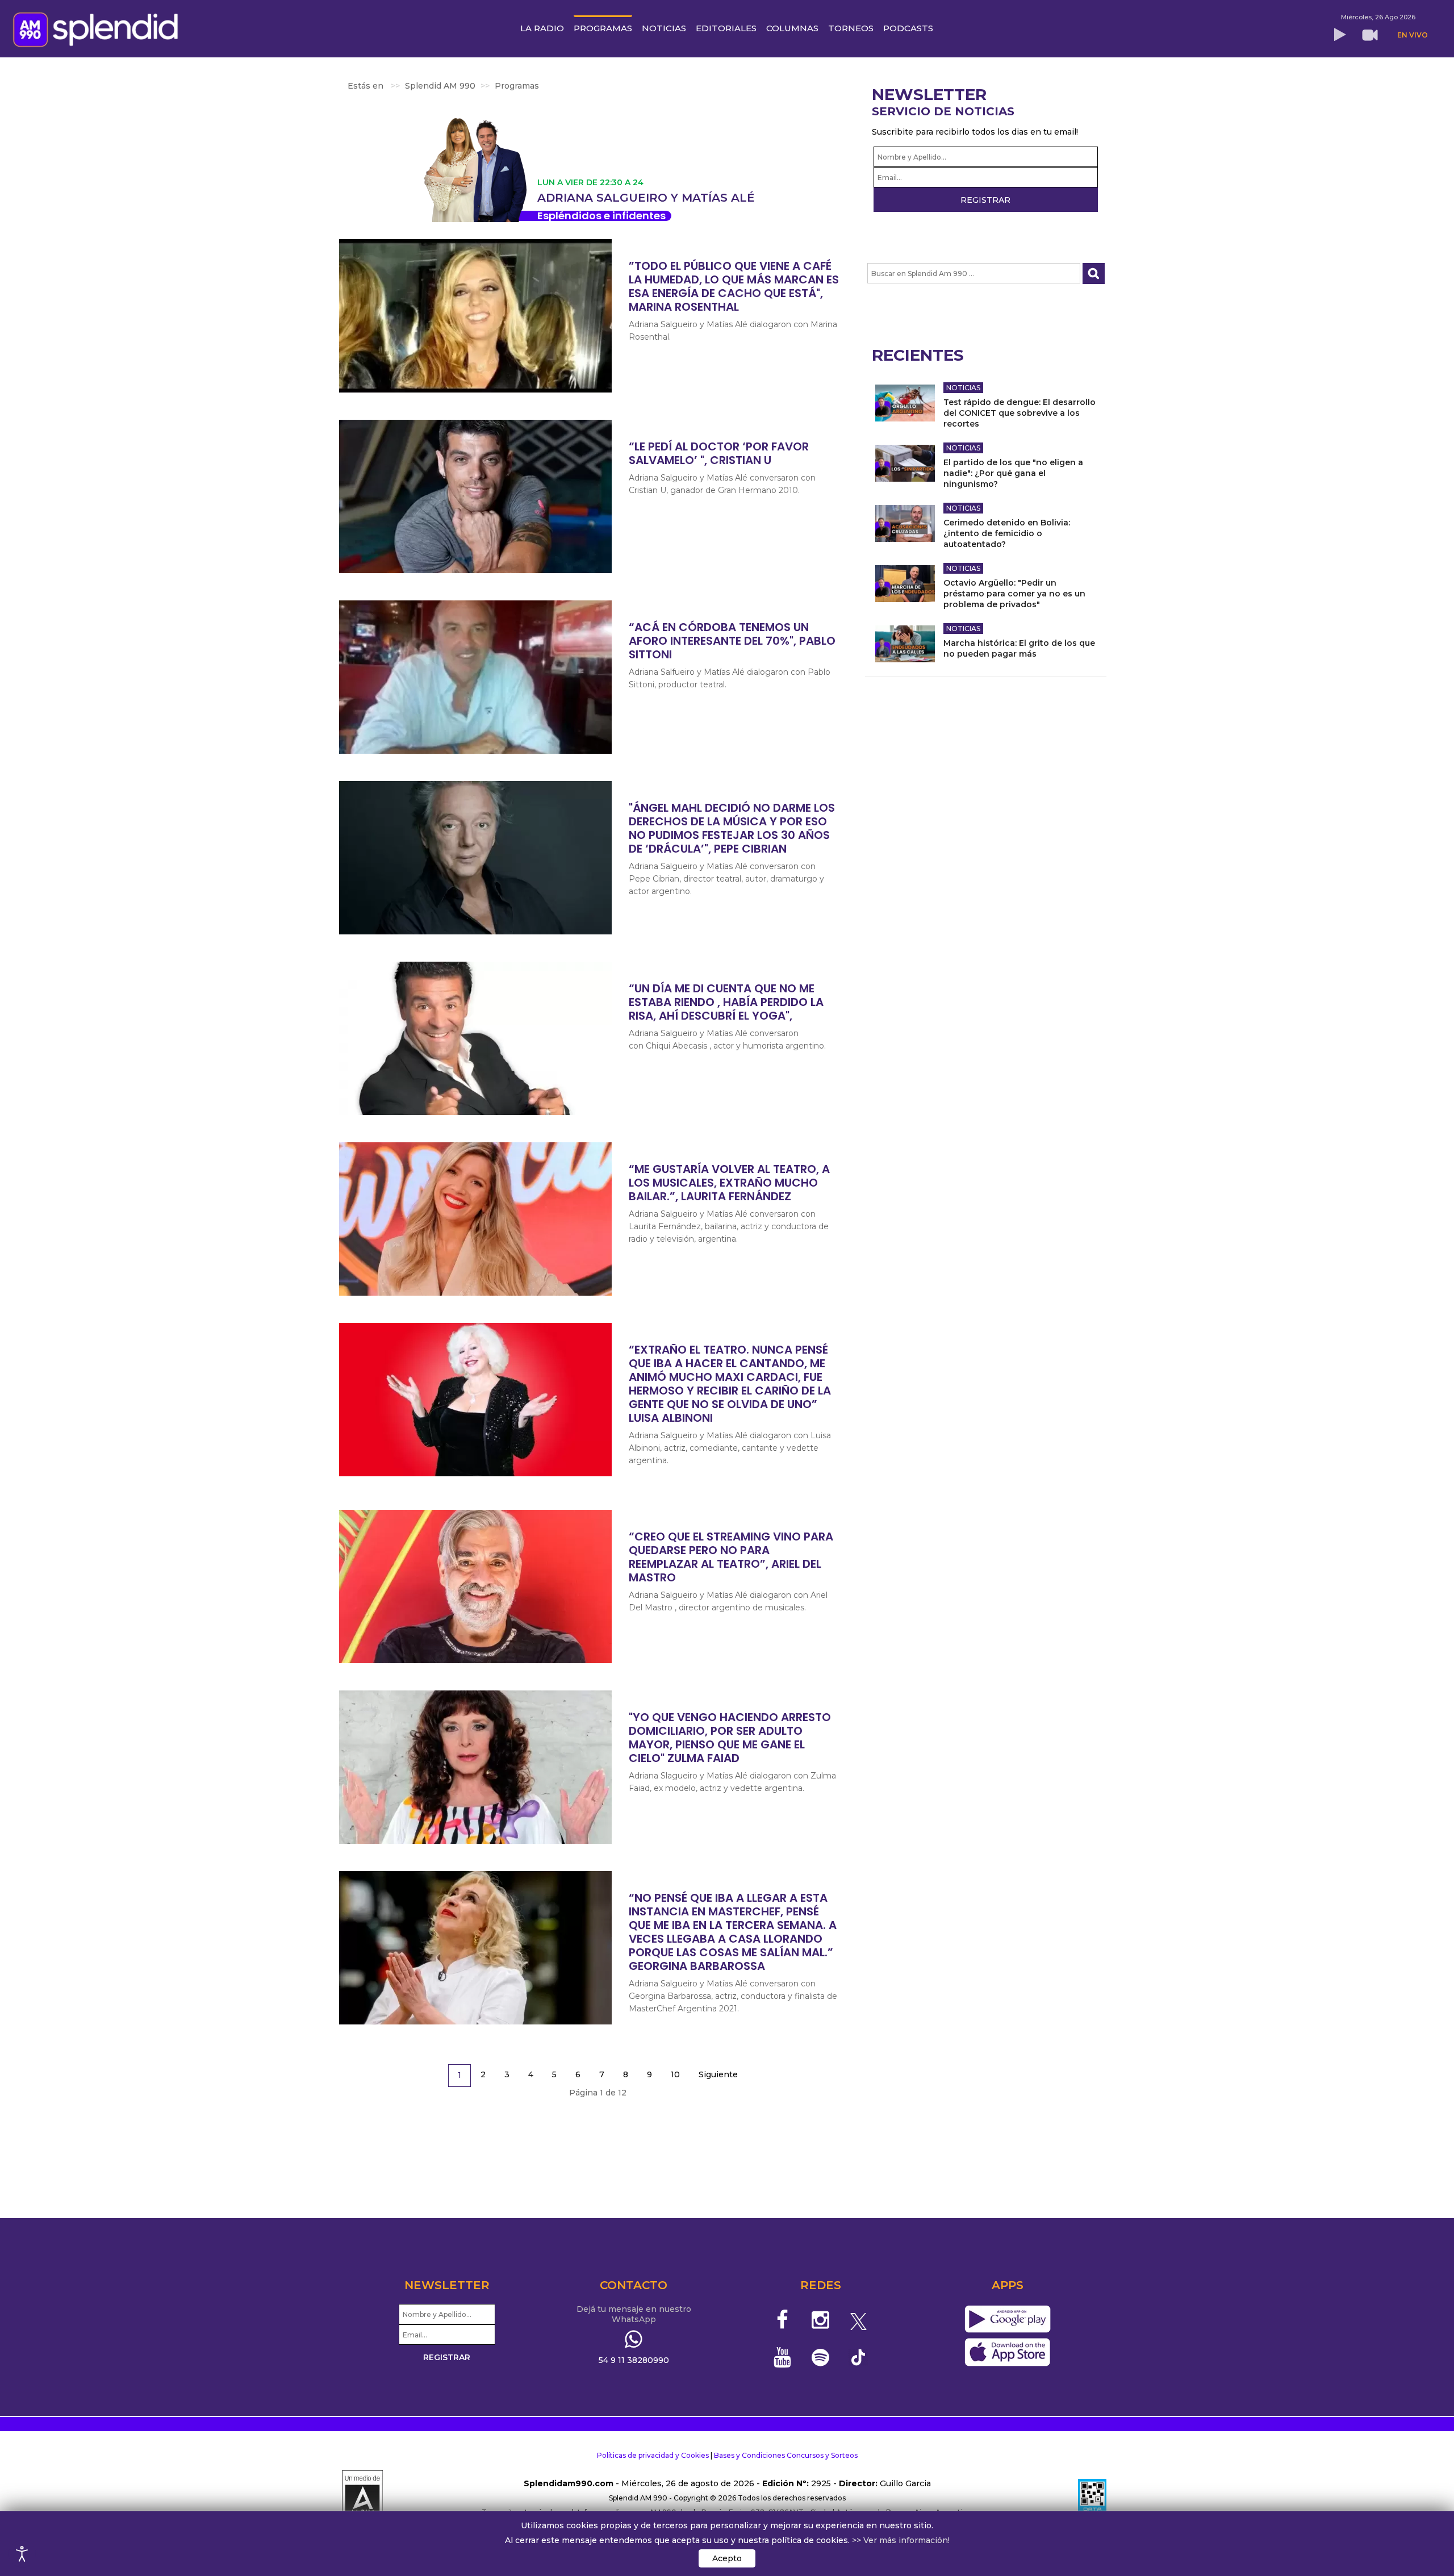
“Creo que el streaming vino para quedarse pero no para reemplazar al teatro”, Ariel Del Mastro (731, 1557)
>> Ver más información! (901, 2540)
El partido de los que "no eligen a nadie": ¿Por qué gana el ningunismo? (1013, 473)
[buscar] (1094, 274)
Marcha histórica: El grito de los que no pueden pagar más (1019, 648)
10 (675, 2074)
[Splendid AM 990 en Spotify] (820, 2357)
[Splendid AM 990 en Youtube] (783, 2357)
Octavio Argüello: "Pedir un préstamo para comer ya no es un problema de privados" (1014, 594)
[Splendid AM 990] (99, 28)
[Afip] (1092, 2498)
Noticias (963, 388)
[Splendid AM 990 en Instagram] (820, 2320)
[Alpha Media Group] (362, 2498)
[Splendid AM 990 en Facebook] (783, 2320)
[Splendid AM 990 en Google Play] (1007, 2320)
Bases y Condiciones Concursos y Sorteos (786, 2455)
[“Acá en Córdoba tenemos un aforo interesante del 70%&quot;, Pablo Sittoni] (475, 677)
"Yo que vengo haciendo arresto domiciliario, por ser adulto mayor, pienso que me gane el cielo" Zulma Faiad (730, 1738)
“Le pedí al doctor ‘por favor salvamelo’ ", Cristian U (719, 453)
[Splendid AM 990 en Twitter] (858, 2320)
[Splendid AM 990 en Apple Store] (1007, 2353)
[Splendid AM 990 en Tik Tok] (858, 2356)
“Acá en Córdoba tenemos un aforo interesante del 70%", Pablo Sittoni (732, 641)
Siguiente (718, 2074)
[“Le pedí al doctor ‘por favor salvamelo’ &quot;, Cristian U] (475, 496)
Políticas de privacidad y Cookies (653, 2455)
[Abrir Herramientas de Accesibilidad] (22, 2554)
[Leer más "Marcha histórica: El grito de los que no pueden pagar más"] (905, 644)
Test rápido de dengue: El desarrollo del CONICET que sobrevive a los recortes (1020, 413)
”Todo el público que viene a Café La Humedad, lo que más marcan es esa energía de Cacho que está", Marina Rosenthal (734, 286)
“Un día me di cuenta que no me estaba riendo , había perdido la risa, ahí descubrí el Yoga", (726, 1002)
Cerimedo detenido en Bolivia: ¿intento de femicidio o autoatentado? (1007, 533)
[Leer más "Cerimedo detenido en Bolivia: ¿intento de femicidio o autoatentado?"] (905, 523)
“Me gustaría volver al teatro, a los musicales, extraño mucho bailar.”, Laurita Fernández (729, 1183)
